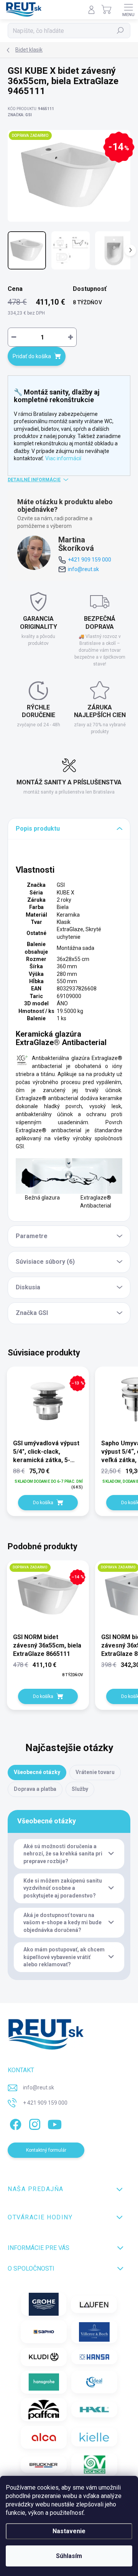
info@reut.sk (83, 569)
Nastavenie (69, 2531)
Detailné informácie (34, 480)
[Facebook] (14, 2123)
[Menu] (128, 10)
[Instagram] (34, 2123)
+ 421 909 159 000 (45, 2103)
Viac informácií (63, 458)
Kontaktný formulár (46, 2150)
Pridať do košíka (32, 356)
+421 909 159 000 (90, 560)
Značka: (20, 115)
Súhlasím (69, 2556)
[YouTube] (55, 2123)
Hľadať (121, 31)
